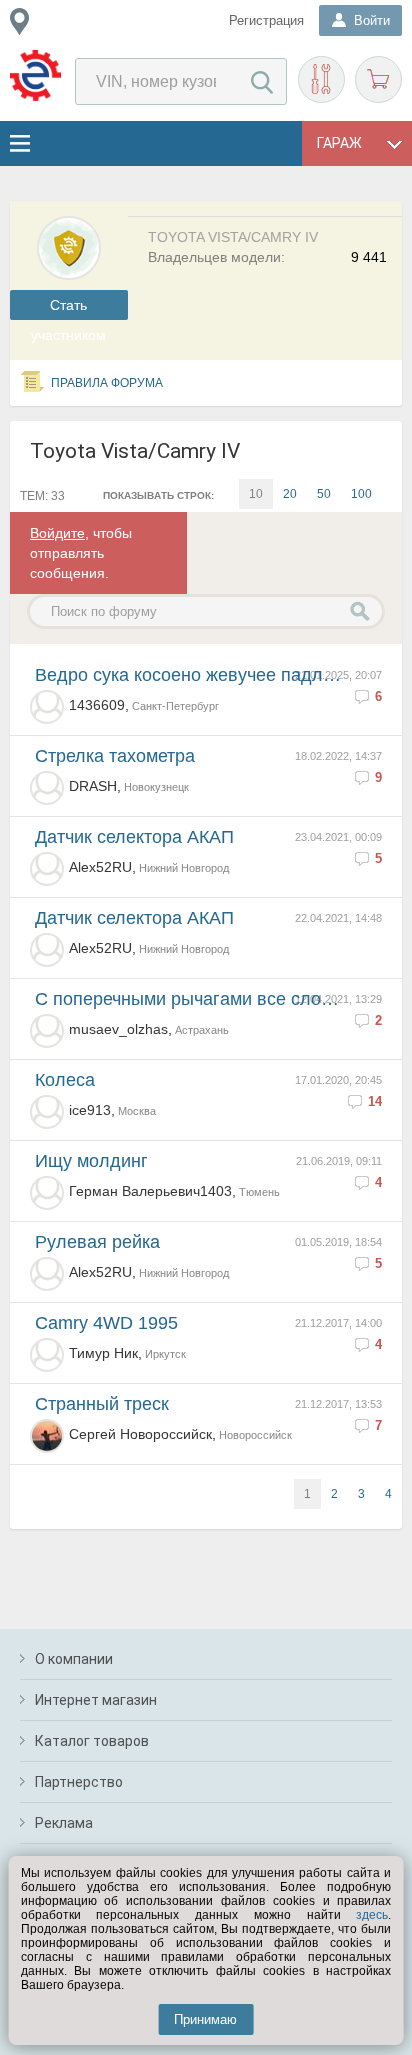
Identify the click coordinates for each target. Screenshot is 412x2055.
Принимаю (205, 2019)
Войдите (57, 533)
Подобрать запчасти (321, 79)
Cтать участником (68, 308)
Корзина (378, 79)
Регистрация (266, 20)
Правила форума (107, 383)
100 (361, 494)
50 (324, 494)
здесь (372, 1915)
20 (290, 494)
